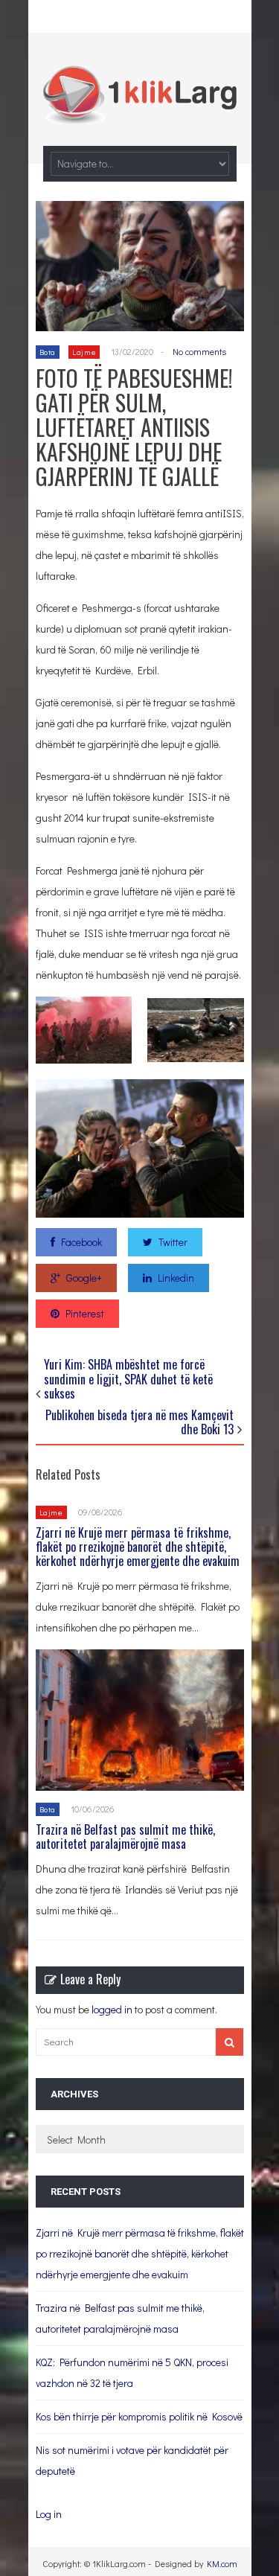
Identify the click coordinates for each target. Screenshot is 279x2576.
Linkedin (176, 1278)
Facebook (81, 1242)
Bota (48, 352)
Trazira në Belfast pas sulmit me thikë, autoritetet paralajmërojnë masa (125, 1837)
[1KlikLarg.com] (140, 114)
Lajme (84, 352)
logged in (112, 2009)
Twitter (173, 1242)
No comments (199, 351)
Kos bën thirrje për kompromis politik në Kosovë (139, 2416)
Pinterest (85, 1313)
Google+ (84, 1278)
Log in (49, 2514)
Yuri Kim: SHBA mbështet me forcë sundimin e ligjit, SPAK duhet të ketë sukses (128, 1378)
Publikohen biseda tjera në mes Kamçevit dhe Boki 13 (139, 1422)
